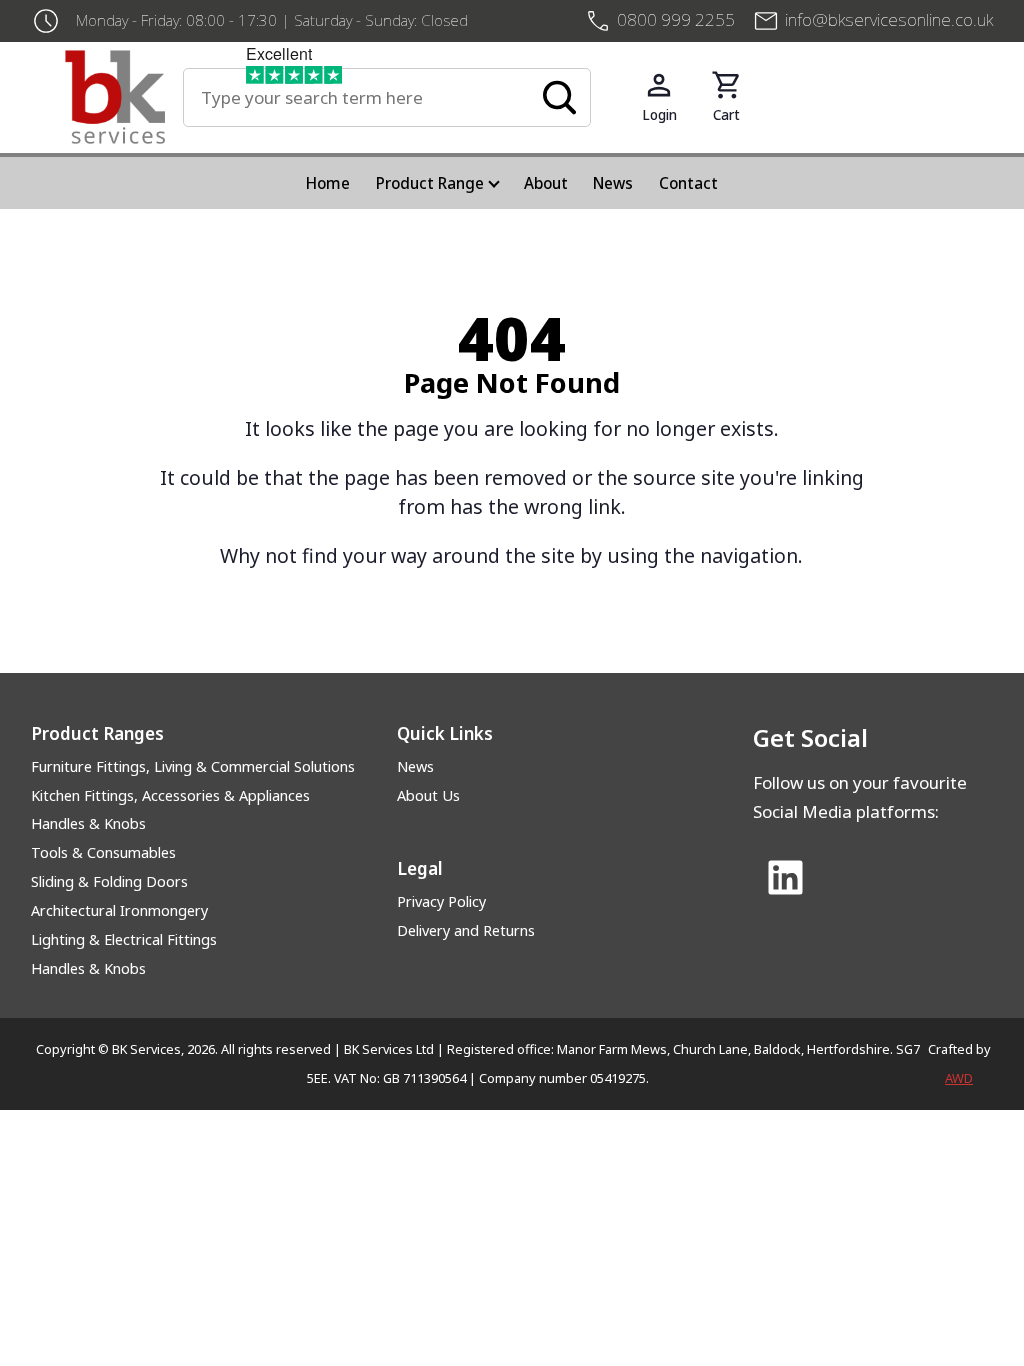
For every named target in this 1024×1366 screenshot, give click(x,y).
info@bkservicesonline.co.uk (889, 19)
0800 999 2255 (676, 19)
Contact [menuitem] (688, 183)
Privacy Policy (441, 901)
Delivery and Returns (466, 930)
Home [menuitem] (328, 183)
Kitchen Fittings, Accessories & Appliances (170, 795)
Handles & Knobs (88, 823)
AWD (959, 1078)
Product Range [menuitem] (430, 183)
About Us (428, 795)
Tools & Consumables (103, 852)
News (415, 766)
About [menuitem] (546, 183)
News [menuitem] (613, 183)
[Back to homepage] (124, 97)
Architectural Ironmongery (119, 910)
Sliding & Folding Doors (109, 881)
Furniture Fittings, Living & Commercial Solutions (193, 766)
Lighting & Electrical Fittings (124, 939)
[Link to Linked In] (786, 879)
